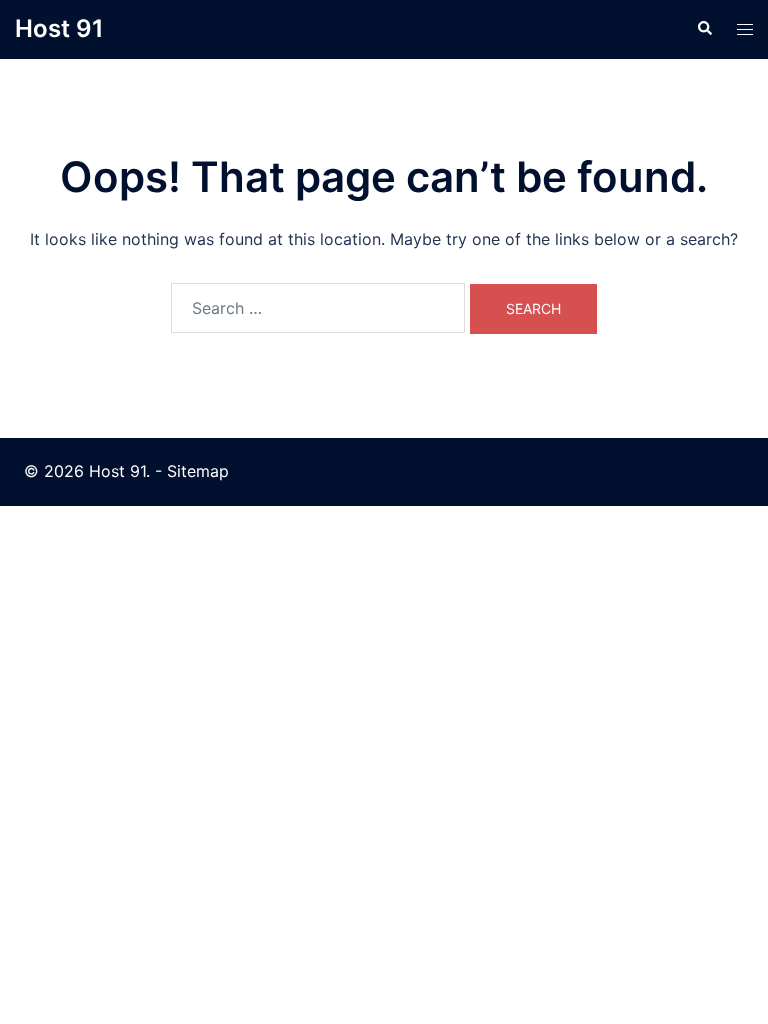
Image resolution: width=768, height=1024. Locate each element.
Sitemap (198, 471)
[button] (704, 29)
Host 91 (59, 28)
